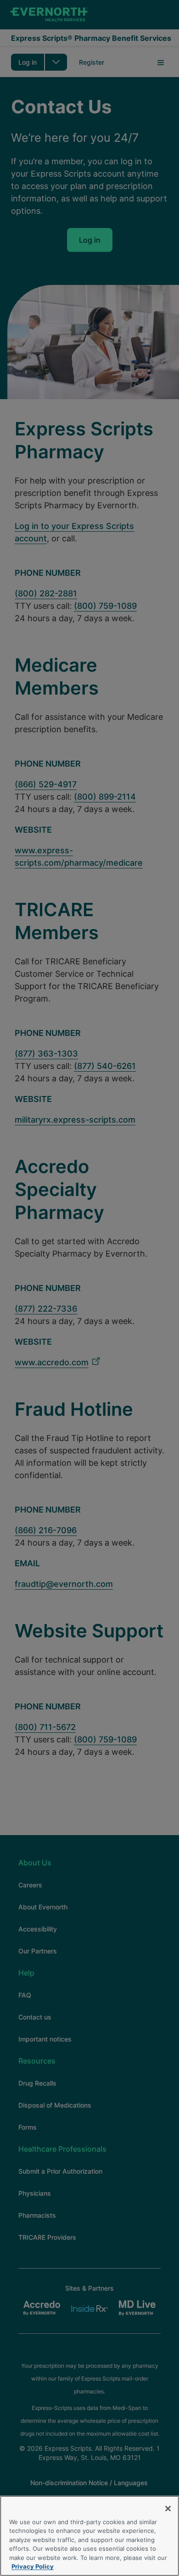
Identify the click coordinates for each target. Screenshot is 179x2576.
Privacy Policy (33, 2566)
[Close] (168, 2509)
